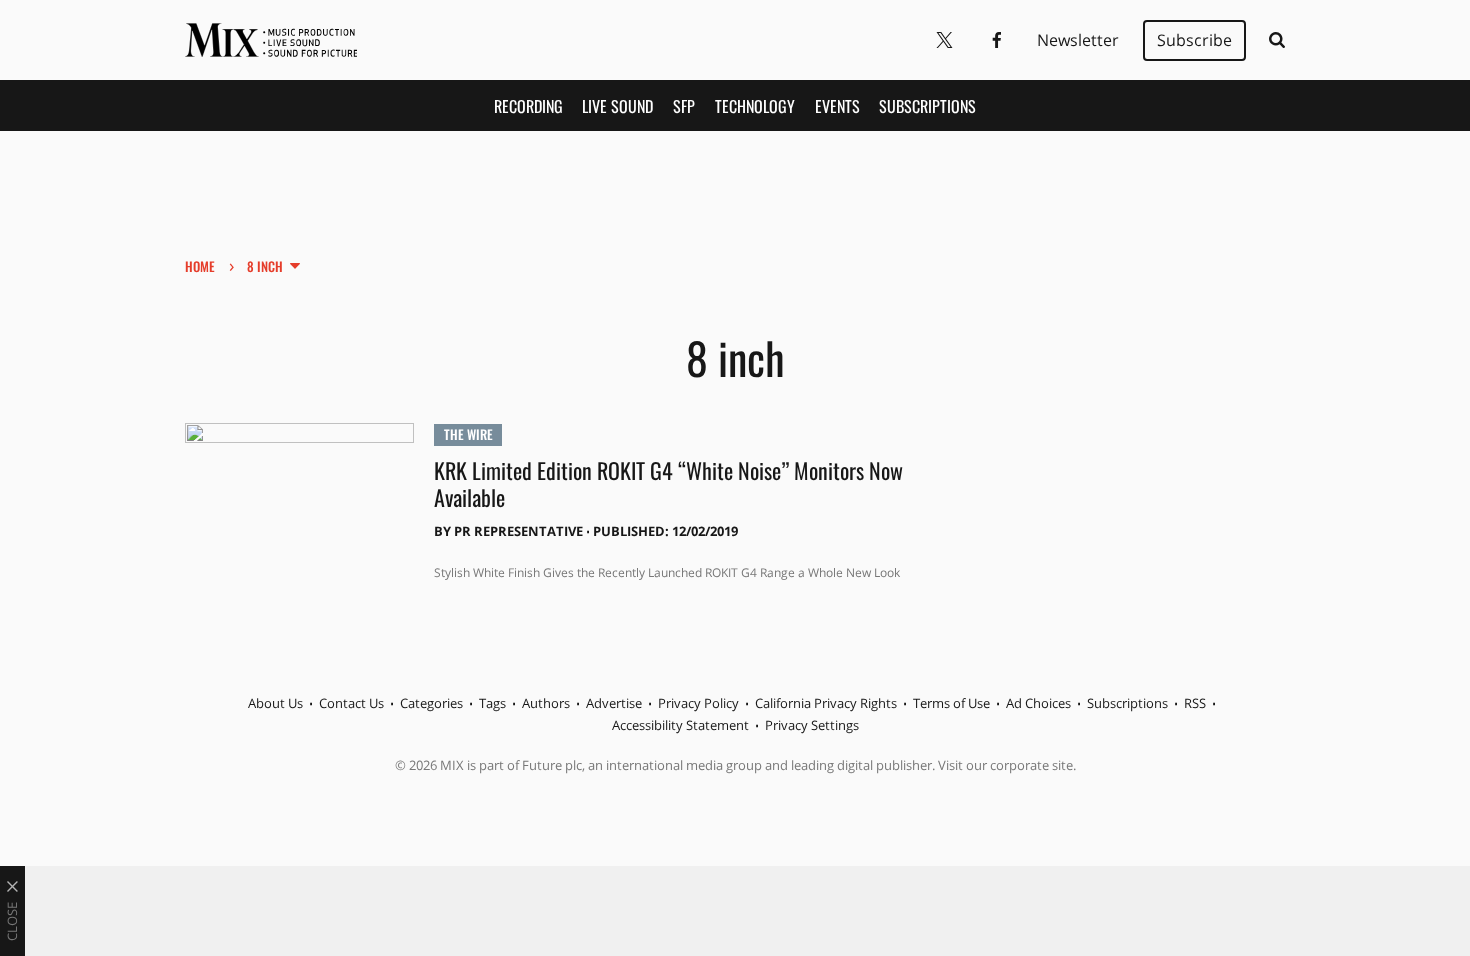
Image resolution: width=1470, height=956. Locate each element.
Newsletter (1078, 40)
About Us (275, 703)
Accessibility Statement (680, 725)
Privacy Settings (812, 725)
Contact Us (351, 703)
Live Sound (617, 106)
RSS (1195, 703)
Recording (528, 106)
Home (200, 266)
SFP (684, 106)
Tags (492, 703)
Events (837, 106)
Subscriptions (927, 106)
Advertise (614, 703)
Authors (546, 703)
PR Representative (518, 531)
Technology (755, 106)
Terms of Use (951, 703)
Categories (431, 703)
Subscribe (1194, 40)
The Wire (468, 434)
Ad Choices (1038, 703)
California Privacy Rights (826, 703)
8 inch (265, 266)
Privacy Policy (698, 703)
